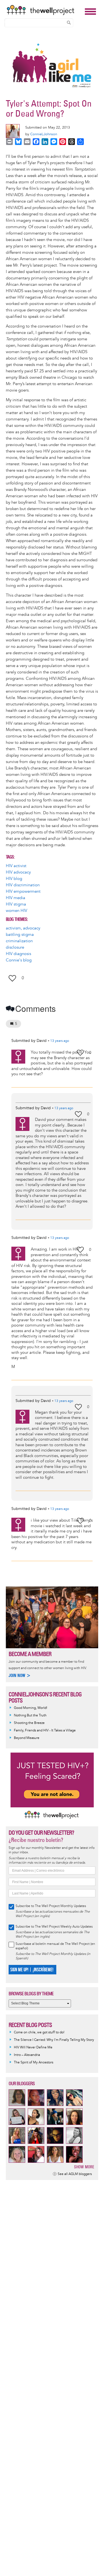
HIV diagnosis (18, 954)
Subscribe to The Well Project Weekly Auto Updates (54, 1927)
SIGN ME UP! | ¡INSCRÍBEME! (32, 1970)
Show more (84, 2167)
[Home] (44, 10)
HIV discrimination (23, 885)
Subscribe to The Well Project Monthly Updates (51, 1906)
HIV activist (16, 866)
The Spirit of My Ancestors (34, 2062)
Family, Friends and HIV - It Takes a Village (45, 1730)
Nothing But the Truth (30, 1715)
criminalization (19, 941)
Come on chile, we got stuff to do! (39, 2032)
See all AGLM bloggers (75, 2174)
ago (60, 1041)
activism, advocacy (23, 928)
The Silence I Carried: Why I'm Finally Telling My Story (54, 2040)
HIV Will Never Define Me (33, 2047)
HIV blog (14, 879)
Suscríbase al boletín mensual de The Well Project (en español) (55, 1946)
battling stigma (20, 935)
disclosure (15, 947)
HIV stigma (16, 904)
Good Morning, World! (31, 1708)
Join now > (20, 1675)
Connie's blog (19, 960)
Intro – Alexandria (27, 2055)
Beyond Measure (27, 1738)
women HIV (17, 911)
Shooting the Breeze (29, 1723)
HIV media (16, 898)
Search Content (69, 23)
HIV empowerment (23, 891)
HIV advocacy (18, 872)
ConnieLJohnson (44, 134)
